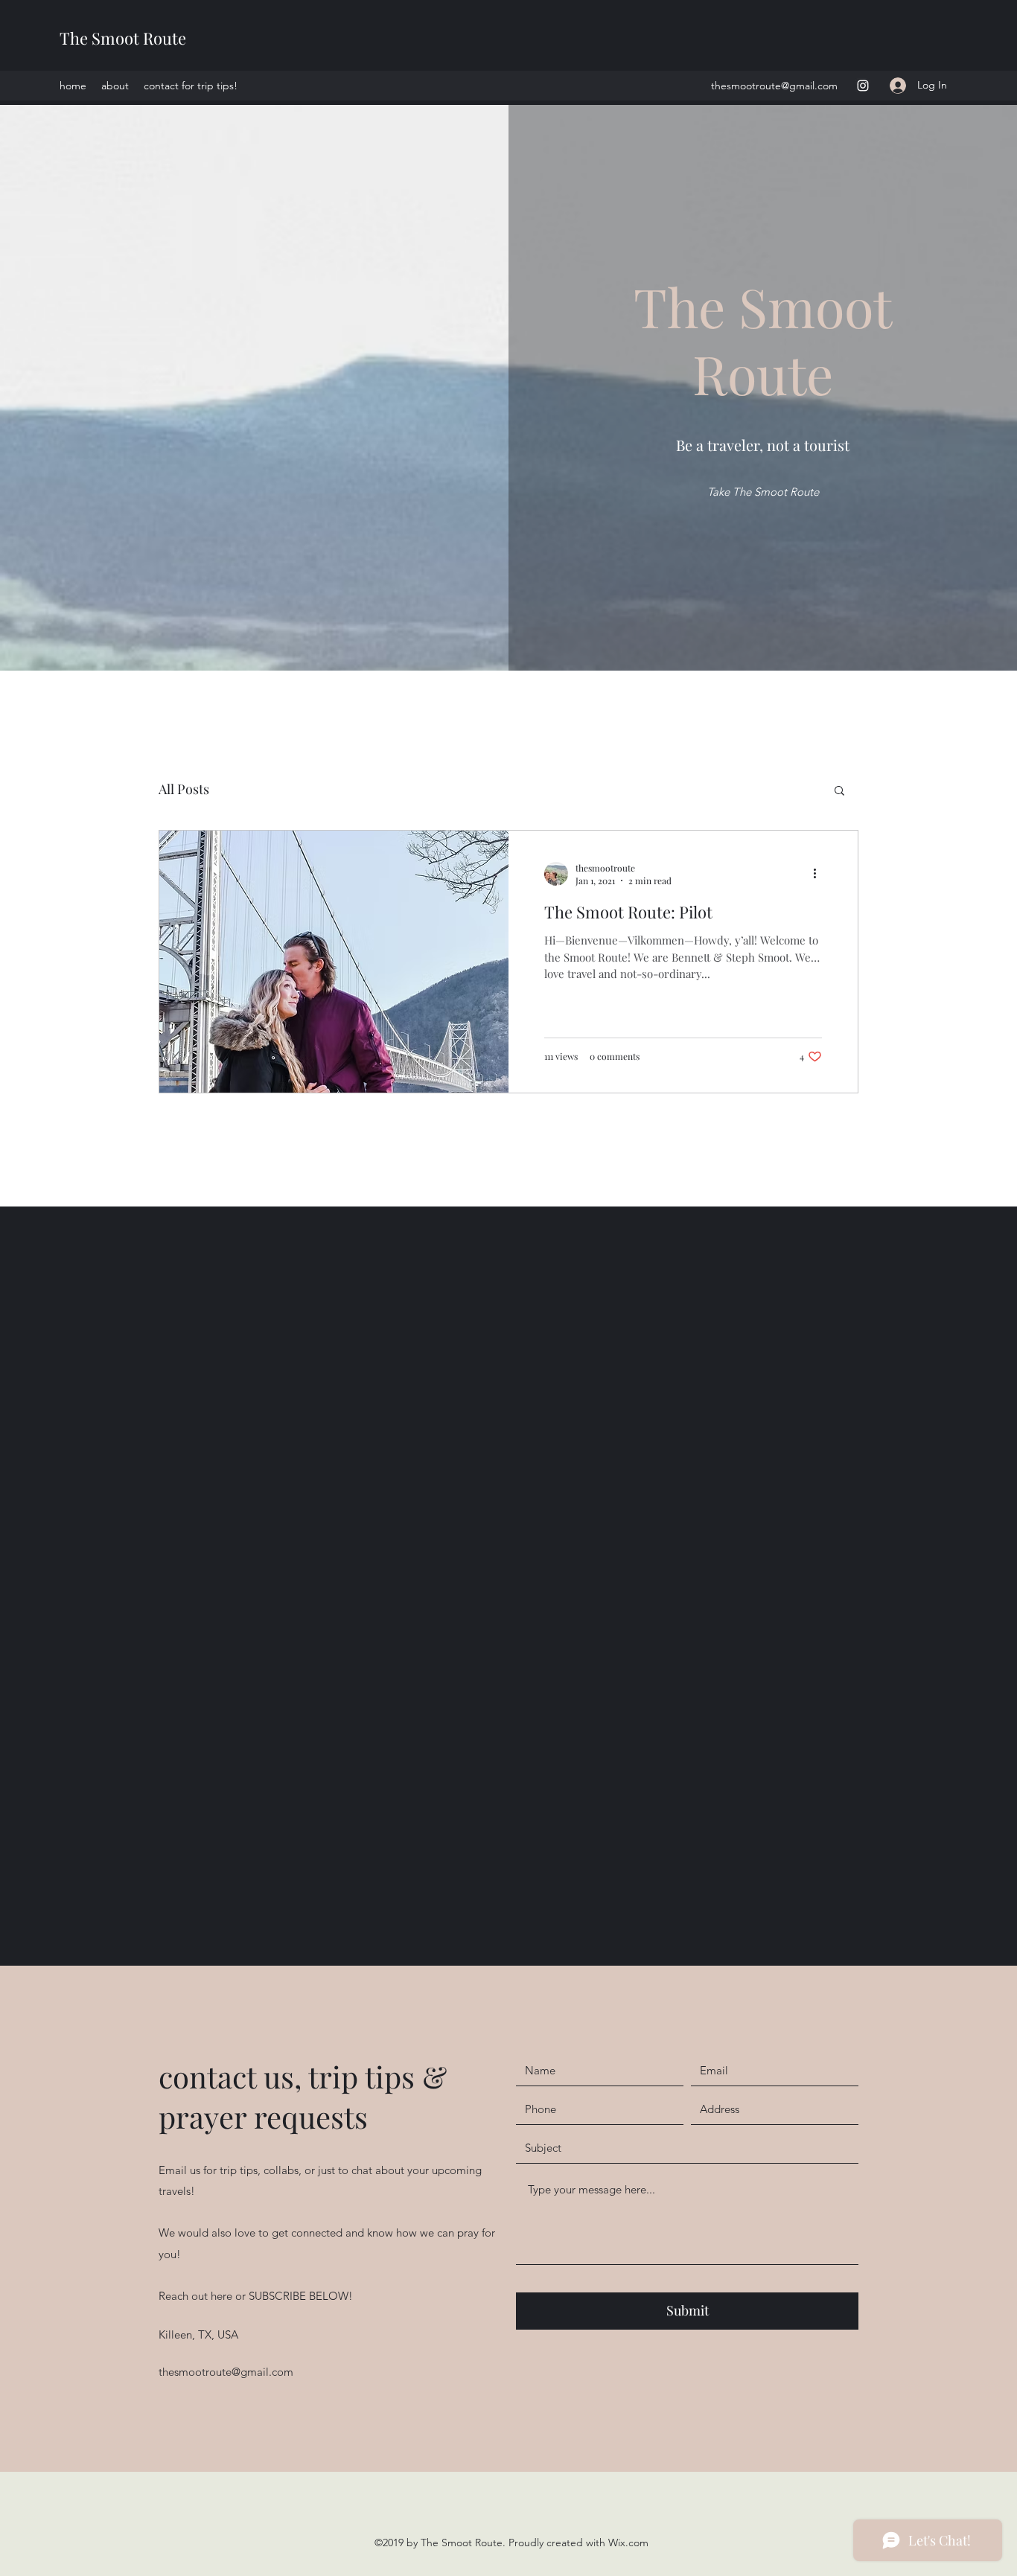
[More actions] (820, 874)
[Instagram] (863, 86)
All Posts (184, 789)
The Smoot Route (123, 38)
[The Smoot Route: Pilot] (334, 962)
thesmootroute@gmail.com (774, 86)
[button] (839, 792)
